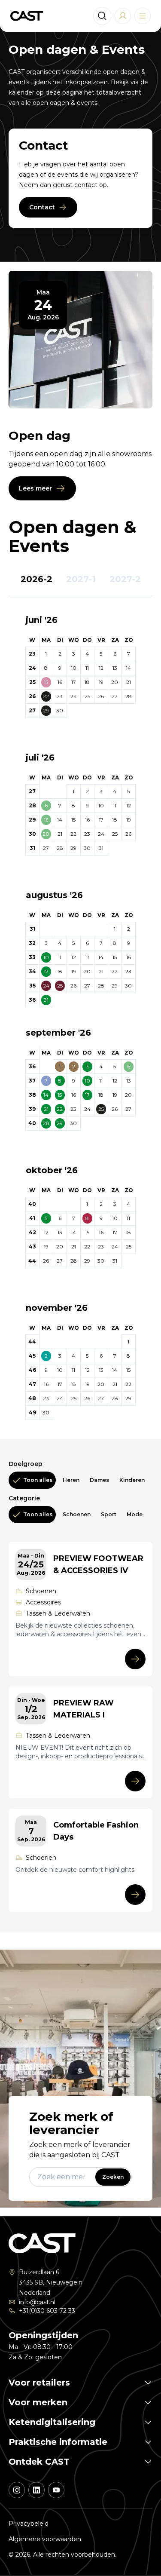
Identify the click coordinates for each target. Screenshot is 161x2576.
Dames (99, 1480)
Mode (135, 1514)
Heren (71, 1480)
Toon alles (38, 1480)
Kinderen (132, 1480)
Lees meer (35, 488)
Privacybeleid (29, 2524)
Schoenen (77, 1514)
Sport (109, 1514)
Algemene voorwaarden (45, 2539)
